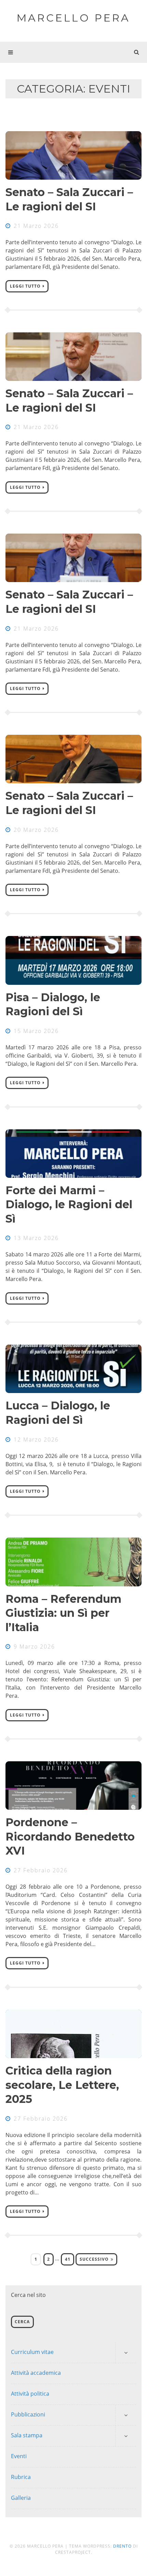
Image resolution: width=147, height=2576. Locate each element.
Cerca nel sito (28, 2295)
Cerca (22, 2322)
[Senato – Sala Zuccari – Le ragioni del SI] (73, 155)
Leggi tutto (25, 286)
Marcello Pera (73, 18)
